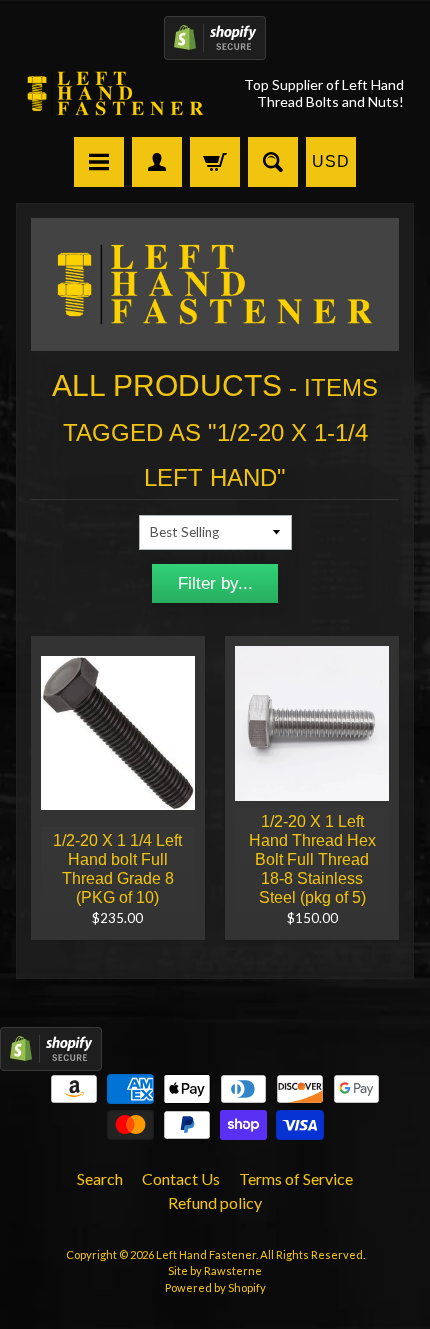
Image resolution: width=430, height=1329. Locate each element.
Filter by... (215, 583)
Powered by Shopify (215, 1287)
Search (100, 1178)
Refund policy (215, 1202)
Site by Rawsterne (215, 1270)
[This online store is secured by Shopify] (215, 47)
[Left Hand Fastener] (115, 93)
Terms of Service (296, 1178)
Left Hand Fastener (206, 1254)
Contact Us (181, 1178)
